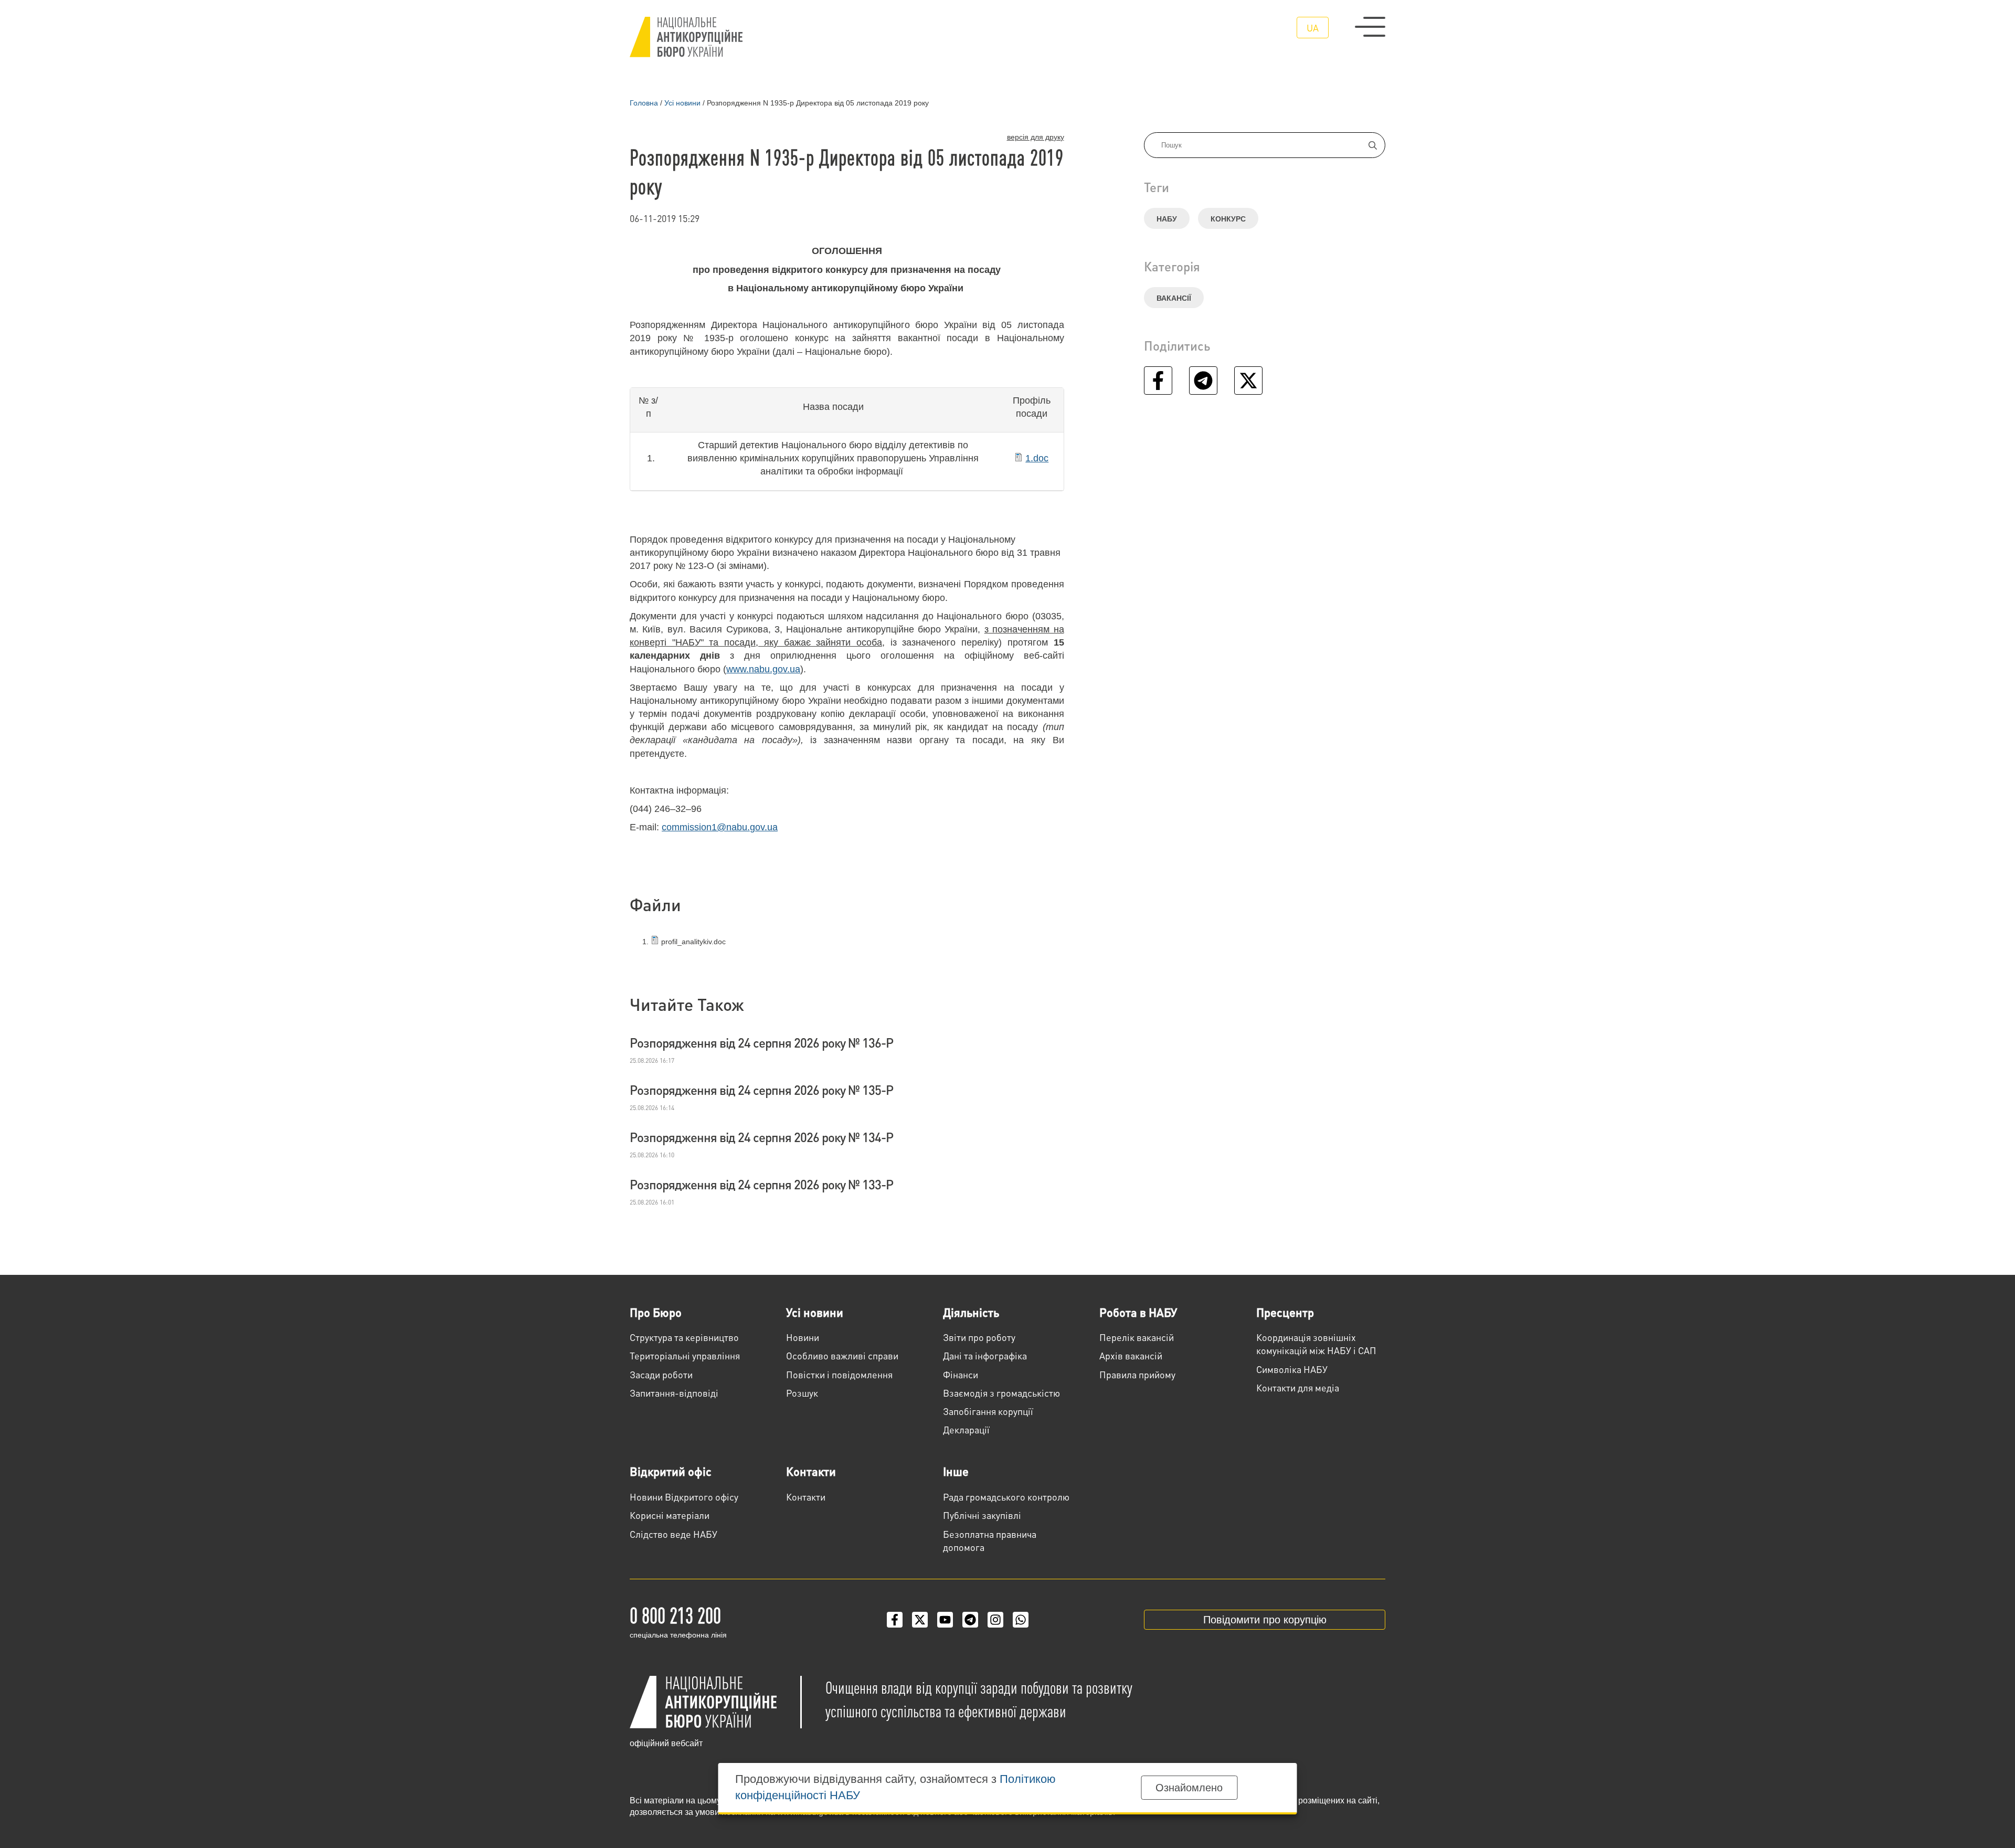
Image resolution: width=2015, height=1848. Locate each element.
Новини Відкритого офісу (684, 1497)
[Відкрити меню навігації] (1370, 27)
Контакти (811, 1471)
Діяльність (971, 1312)
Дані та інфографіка (985, 1355)
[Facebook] (895, 1620)
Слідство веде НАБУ (674, 1534)
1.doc (1037, 458)
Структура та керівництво (684, 1337)
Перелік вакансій (1137, 1337)
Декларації (966, 1429)
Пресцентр (1285, 1312)
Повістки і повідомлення (839, 1374)
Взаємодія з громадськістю (1001, 1393)
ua (1313, 28)
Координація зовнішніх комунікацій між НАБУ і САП (1316, 1344)
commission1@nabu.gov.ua (720, 827)
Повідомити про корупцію (1265, 1620)
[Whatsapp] (1021, 1620)
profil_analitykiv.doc (692, 942)
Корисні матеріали (670, 1515)
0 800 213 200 (675, 1614)
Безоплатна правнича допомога (990, 1540)
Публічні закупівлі (982, 1515)
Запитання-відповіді (674, 1393)
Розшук (802, 1393)
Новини (803, 1337)
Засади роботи (661, 1374)
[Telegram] (970, 1620)
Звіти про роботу (979, 1337)
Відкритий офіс (671, 1471)
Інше (956, 1471)
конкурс (1228, 219)
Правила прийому (1137, 1374)
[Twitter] (920, 1620)
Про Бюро (656, 1312)
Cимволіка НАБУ (1292, 1369)
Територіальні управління (685, 1355)
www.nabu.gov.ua (763, 669)
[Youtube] (945, 1620)
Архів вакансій (1131, 1355)
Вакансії (1174, 298)
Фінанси (961, 1374)
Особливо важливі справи (842, 1355)
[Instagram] (995, 1620)
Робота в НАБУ (1138, 1312)
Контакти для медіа (1298, 1387)
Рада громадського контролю (1006, 1497)
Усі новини (815, 1312)
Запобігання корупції (988, 1411)
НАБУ (1167, 219)
